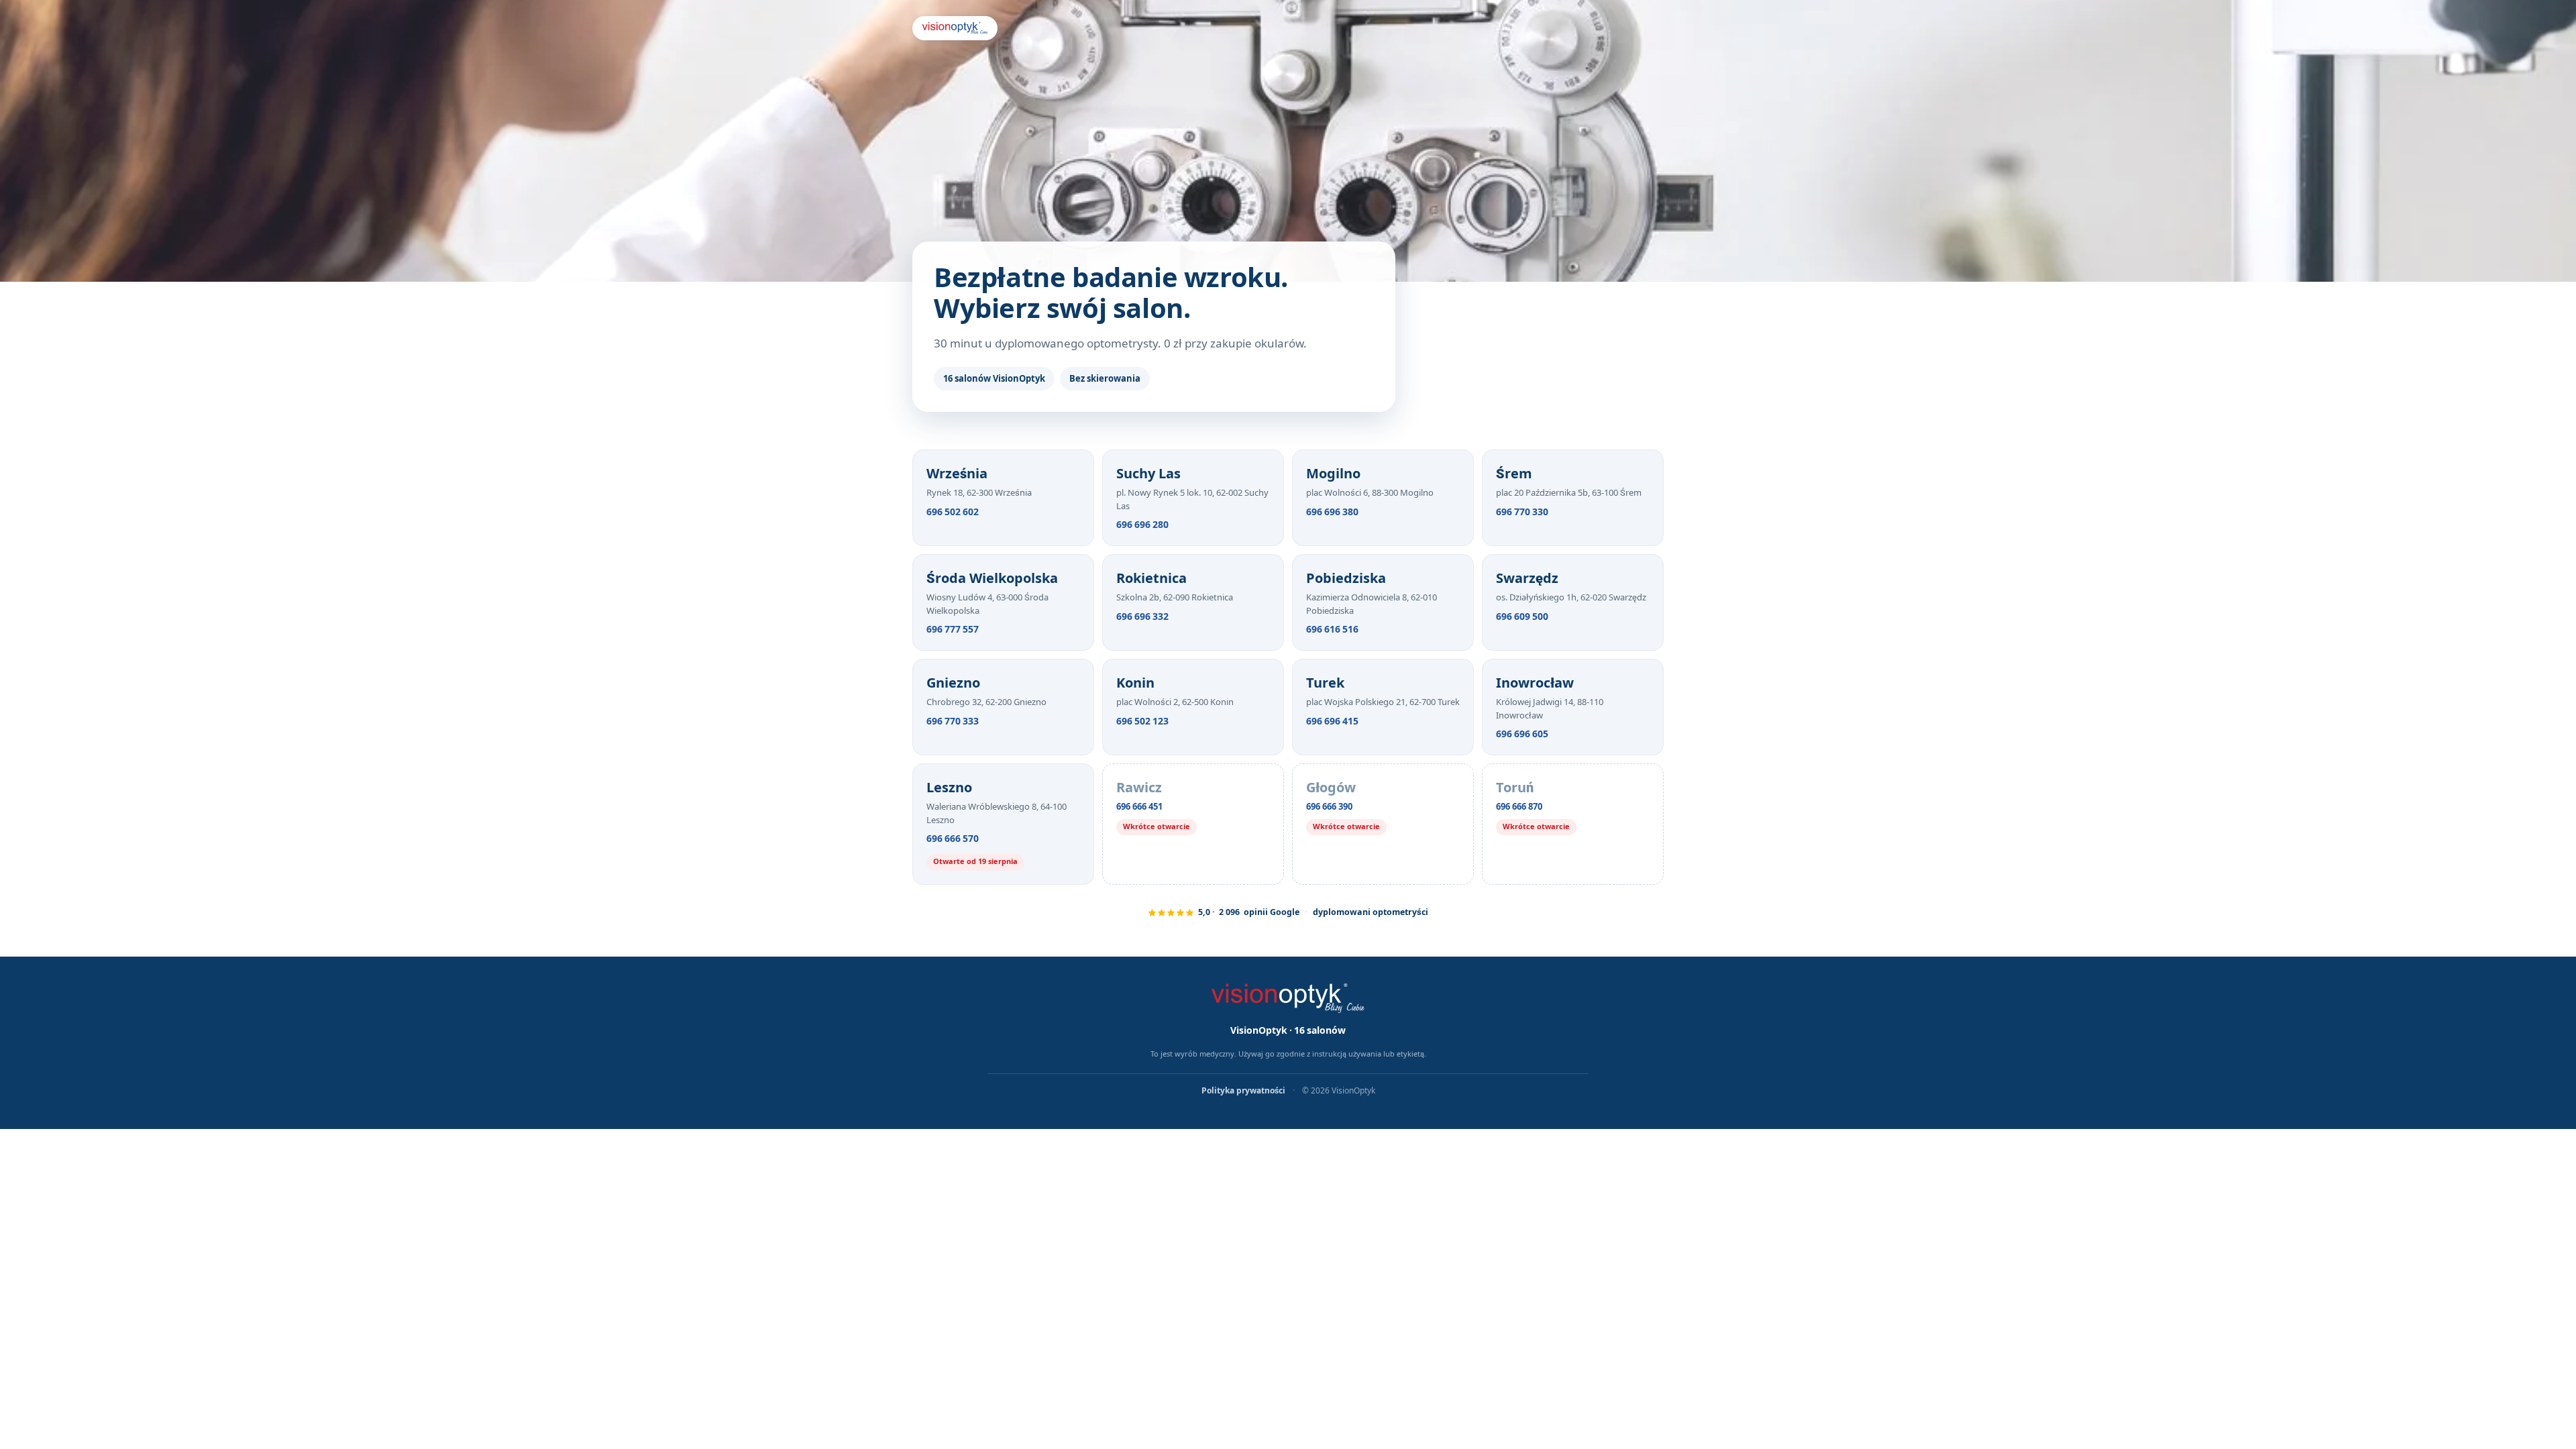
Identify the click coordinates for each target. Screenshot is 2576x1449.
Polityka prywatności (1244, 1091)
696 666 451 (1139, 807)
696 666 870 (1519, 807)
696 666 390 (1329, 807)
